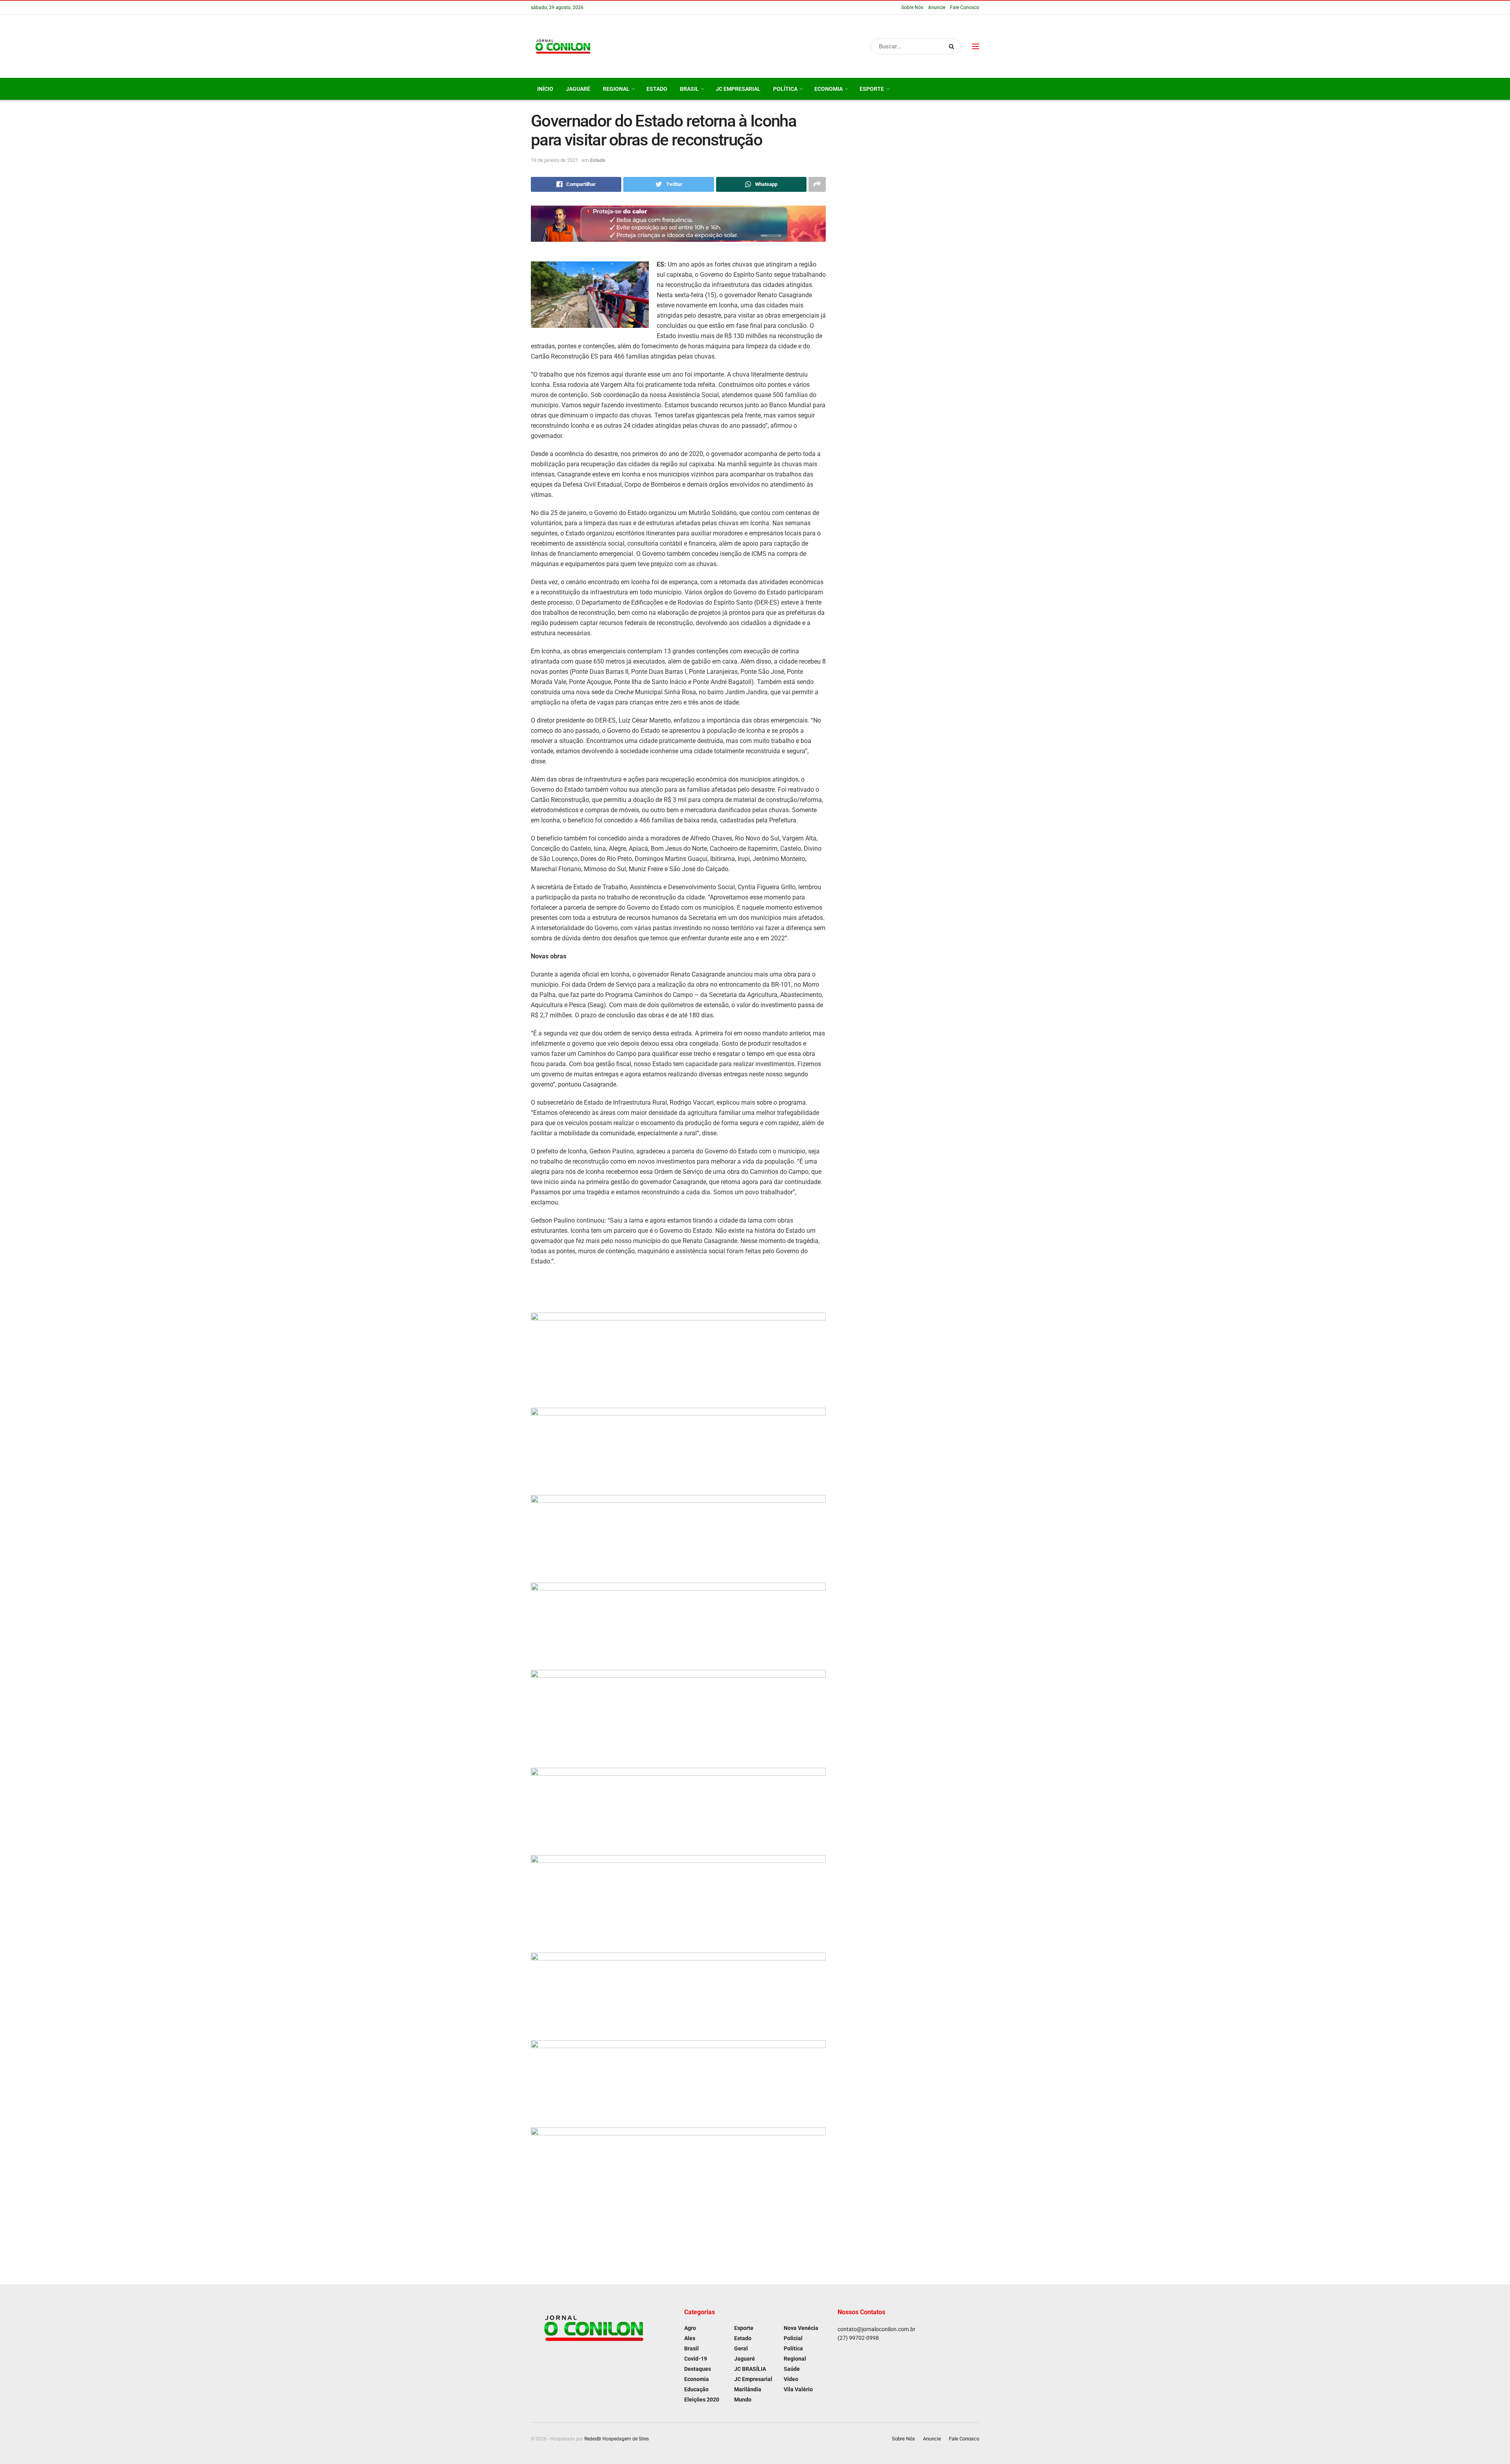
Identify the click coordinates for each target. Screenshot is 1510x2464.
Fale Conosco (965, 7)
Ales (690, 2338)
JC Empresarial (738, 89)
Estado (657, 89)
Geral (741, 2348)
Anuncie (937, 7)
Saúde (792, 2369)
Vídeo (791, 2379)
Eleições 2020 (702, 2400)
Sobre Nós (912, 7)
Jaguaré (578, 89)
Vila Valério (798, 2389)
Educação (696, 2389)
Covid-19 (696, 2359)
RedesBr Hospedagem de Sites (617, 2439)
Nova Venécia (801, 2328)
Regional (616, 89)
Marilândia (748, 2389)
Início (545, 89)
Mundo (743, 2400)
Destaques (698, 2369)
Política (785, 89)
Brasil (689, 89)
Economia (829, 89)
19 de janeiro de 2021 (554, 160)
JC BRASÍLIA (750, 2369)
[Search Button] (953, 46)
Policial (793, 2338)
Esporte (872, 89)
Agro (690, 2328)
